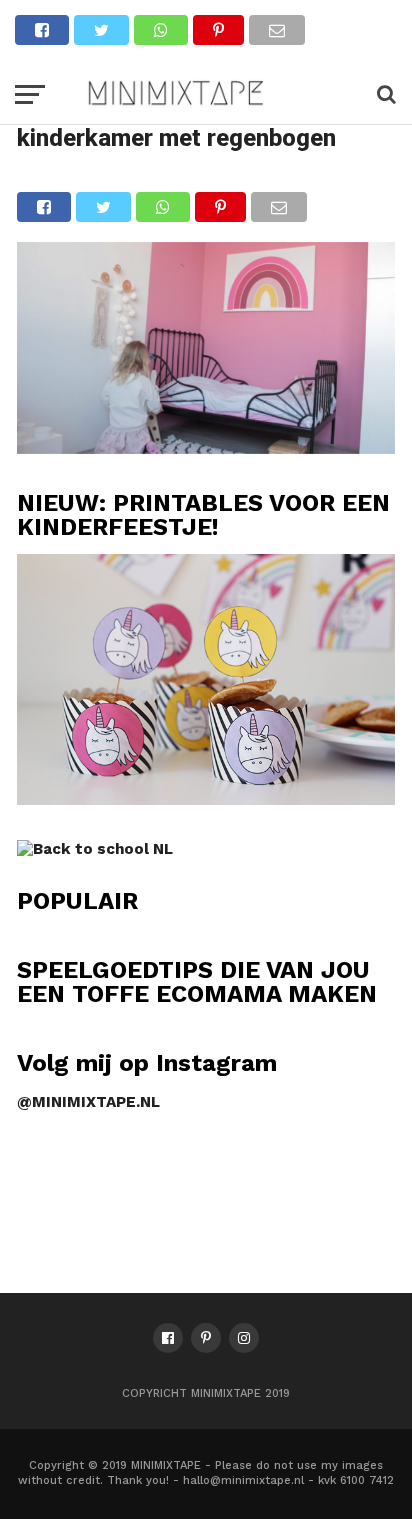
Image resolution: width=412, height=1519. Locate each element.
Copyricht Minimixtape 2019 (206, 1393)
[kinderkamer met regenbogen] (206, 447)
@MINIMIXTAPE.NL (88, 1102)
